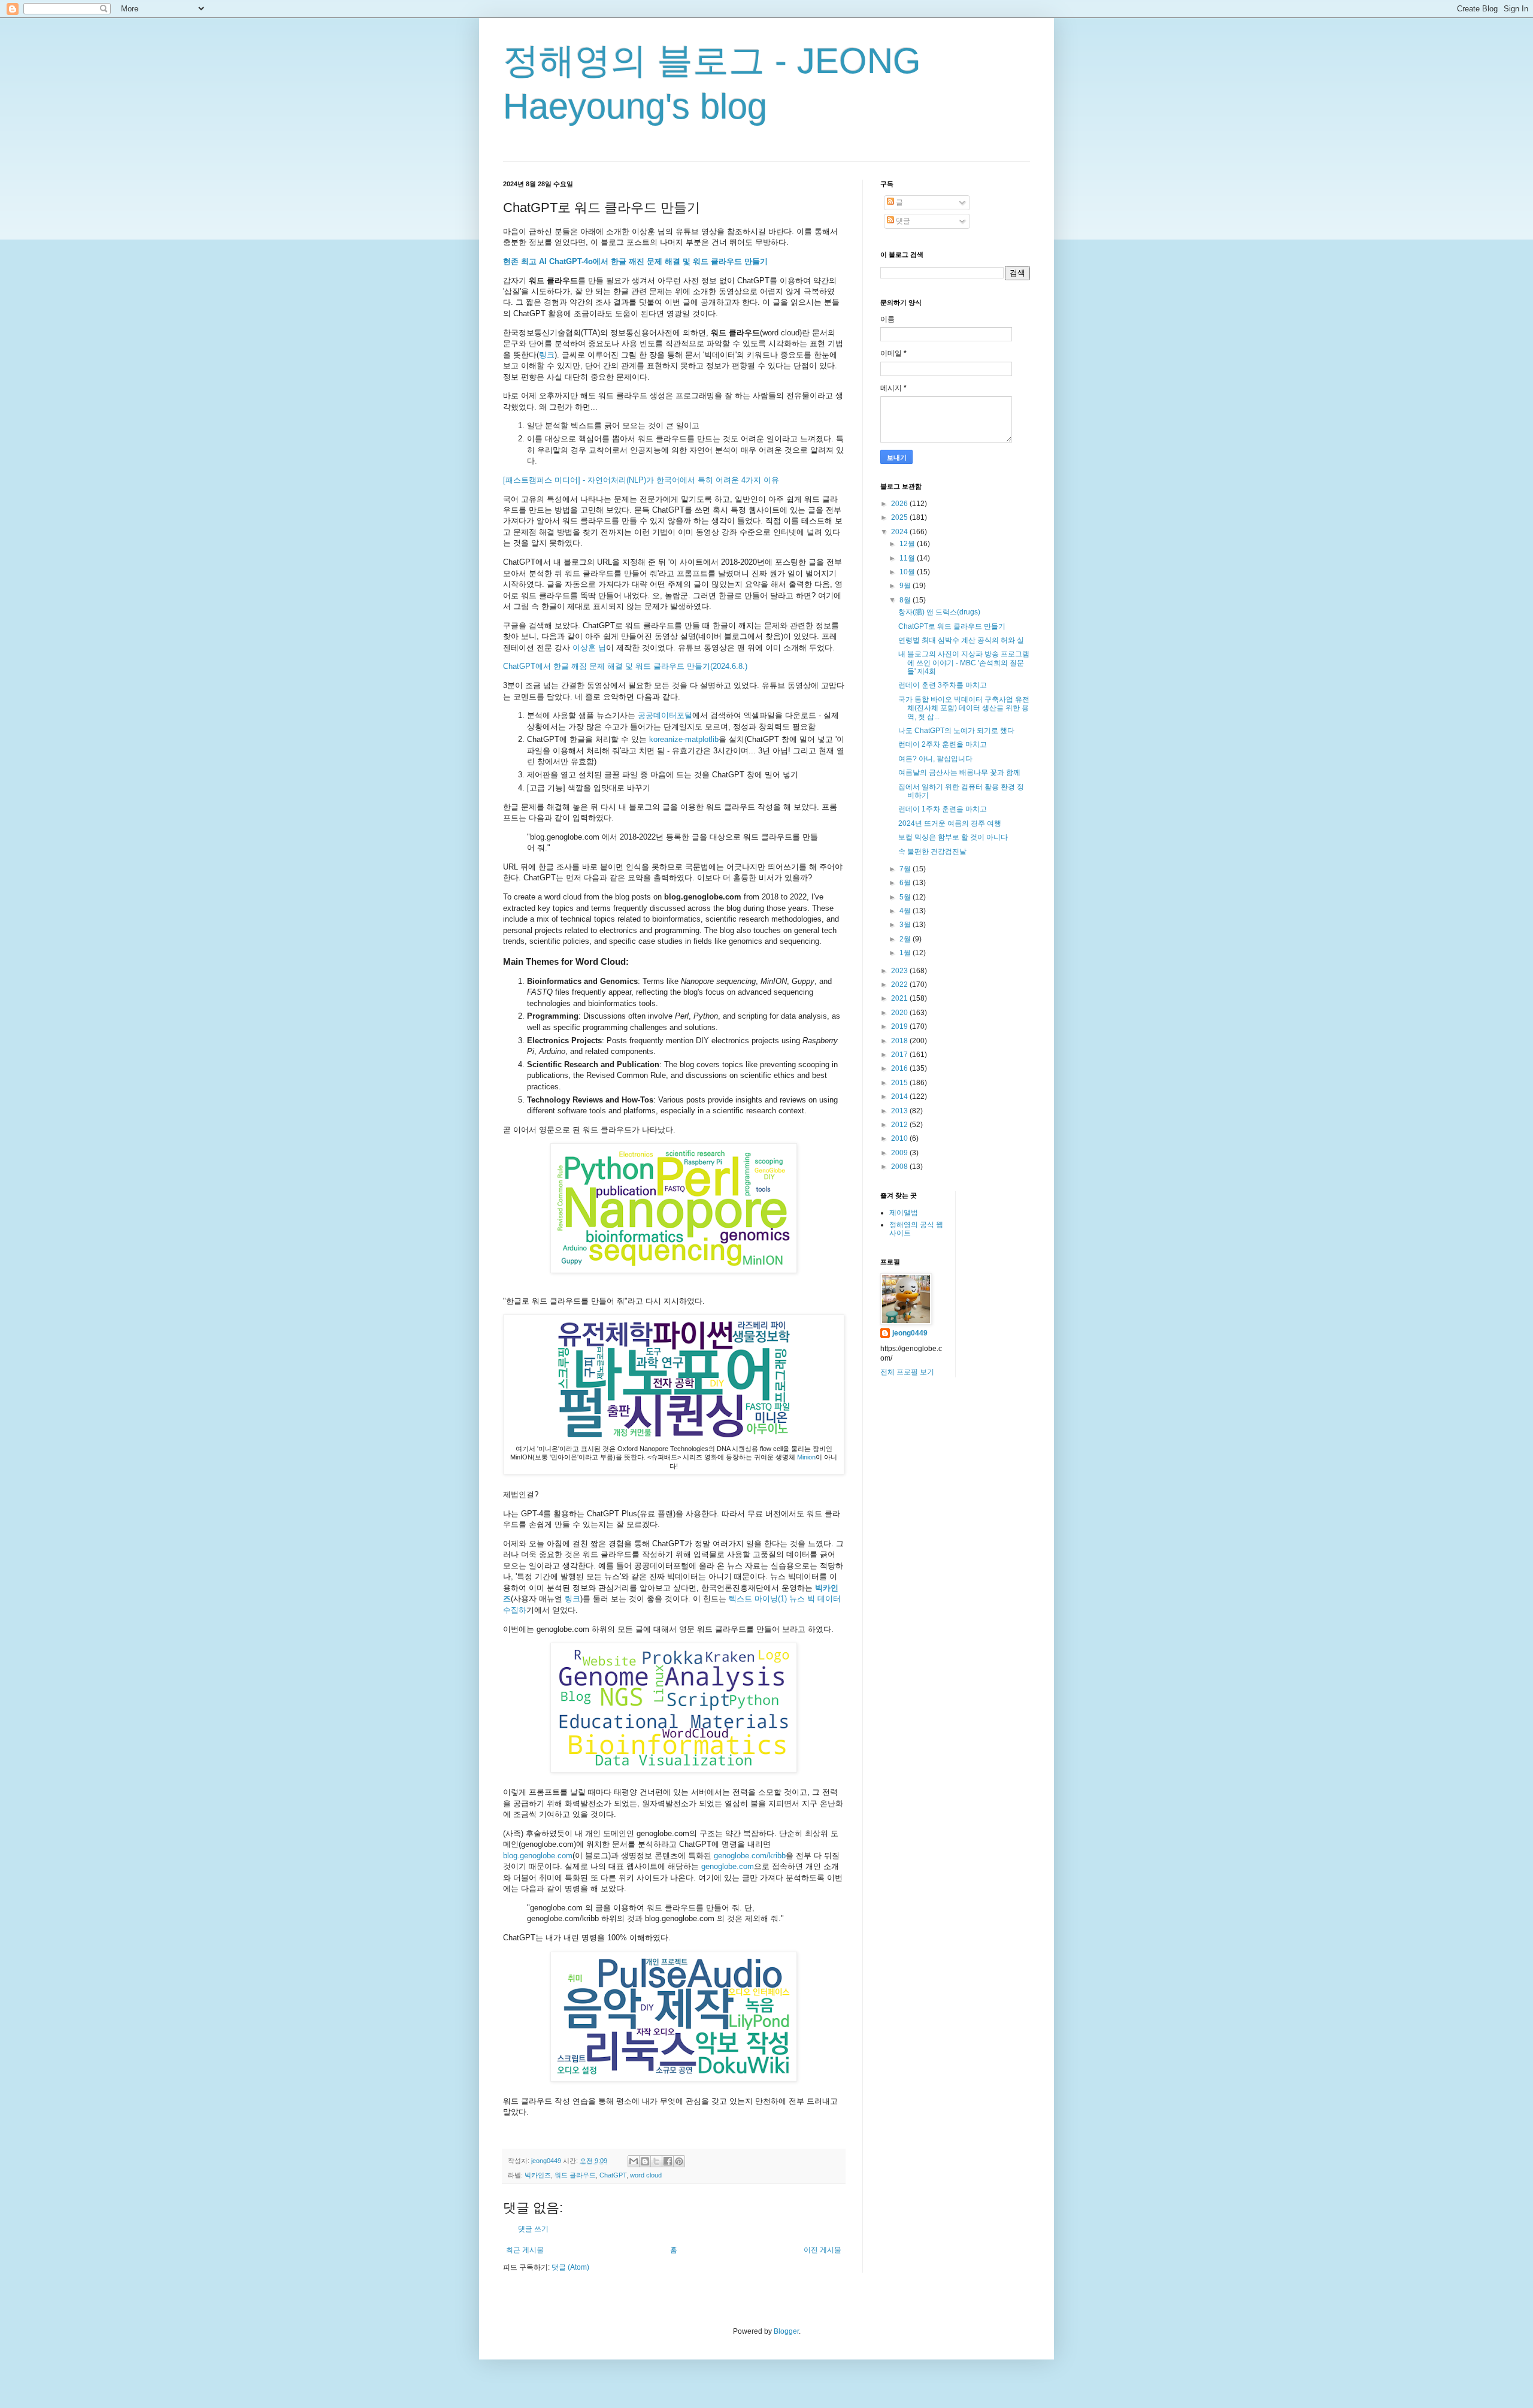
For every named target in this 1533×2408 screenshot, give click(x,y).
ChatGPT (613, 2175)
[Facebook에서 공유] (668, 2161)
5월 (906, 897)
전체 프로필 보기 (907, 1372)
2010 (900, 1138)
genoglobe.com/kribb (750, 1856)
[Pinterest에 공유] (679, 2161)
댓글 (902, 221)
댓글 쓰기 (533, 2229)
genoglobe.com (728, 1866)
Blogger (786, 2331)
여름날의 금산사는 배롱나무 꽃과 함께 (959, 773)
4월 (906, 911)
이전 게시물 (822, 2250)
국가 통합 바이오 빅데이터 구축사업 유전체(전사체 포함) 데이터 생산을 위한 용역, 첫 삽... (964, 708)
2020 (900, 1013)
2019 (900, 1026)
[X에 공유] (656, 2161)
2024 (900, 532)
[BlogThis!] (645, 2161)
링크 (547, 355)
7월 (906, 869)
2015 (900, 1083)
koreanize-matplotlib (684, 739)
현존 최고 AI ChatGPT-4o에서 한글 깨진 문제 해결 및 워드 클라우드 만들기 (635, 261)
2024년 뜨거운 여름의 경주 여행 (950, 823)
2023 (900, 971)
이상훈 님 (589, 648)
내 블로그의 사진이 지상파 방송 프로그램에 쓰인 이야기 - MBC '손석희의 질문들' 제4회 (964, 663)
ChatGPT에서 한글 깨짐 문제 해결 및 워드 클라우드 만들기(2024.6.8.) (625, 666)
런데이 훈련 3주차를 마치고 (943, 685)
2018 (900, 1041)
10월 (908, 572)
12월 (908, 544)
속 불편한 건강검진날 (932, 852)
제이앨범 (904, 1213)
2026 (900, 504)
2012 (900, 1125)
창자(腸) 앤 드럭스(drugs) (939, 612)
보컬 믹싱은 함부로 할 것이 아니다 (953, 837)
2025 (900, 517)
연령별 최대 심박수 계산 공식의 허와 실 (961, 640)
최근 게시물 (525, 2250)
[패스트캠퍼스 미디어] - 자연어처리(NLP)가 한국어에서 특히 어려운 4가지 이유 (641, 480)
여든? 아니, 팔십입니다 (935, 759)
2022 (900, 985)
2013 (900, 1111)
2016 (900, 1068)
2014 (900, 1097)
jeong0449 (910, 1333)
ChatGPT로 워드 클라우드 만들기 (952, 626)
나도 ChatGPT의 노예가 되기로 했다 (956, 731)
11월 (908, 558)
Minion (806, 1457)
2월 (906, 939)
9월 (906, 586)
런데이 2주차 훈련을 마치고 (943, 744)
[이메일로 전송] (634, 2161)
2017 (900, 1055)
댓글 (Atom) (570, 2267)
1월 (906, 953)
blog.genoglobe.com (538, 1856)
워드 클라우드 (575, 2175)
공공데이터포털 (665, 715)
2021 (900, 998)
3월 (906, 925)
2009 (900, 1153)
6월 (906, 883)
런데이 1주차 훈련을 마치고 (943, 809)
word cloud (646, 2175)
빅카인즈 (538, 2175)
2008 (900, 1167)
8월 (906, 600)
